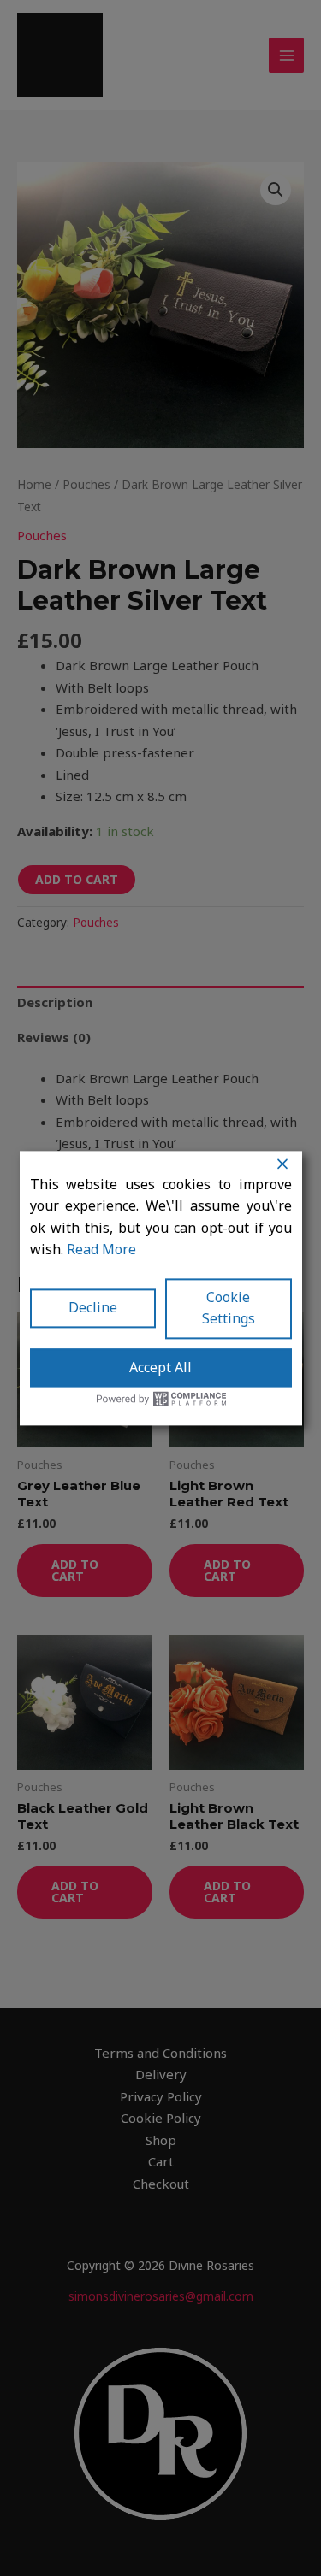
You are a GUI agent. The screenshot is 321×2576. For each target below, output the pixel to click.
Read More (101, 1249)
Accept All (160, 1367)
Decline (93, 1308)
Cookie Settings (229, 1308)
